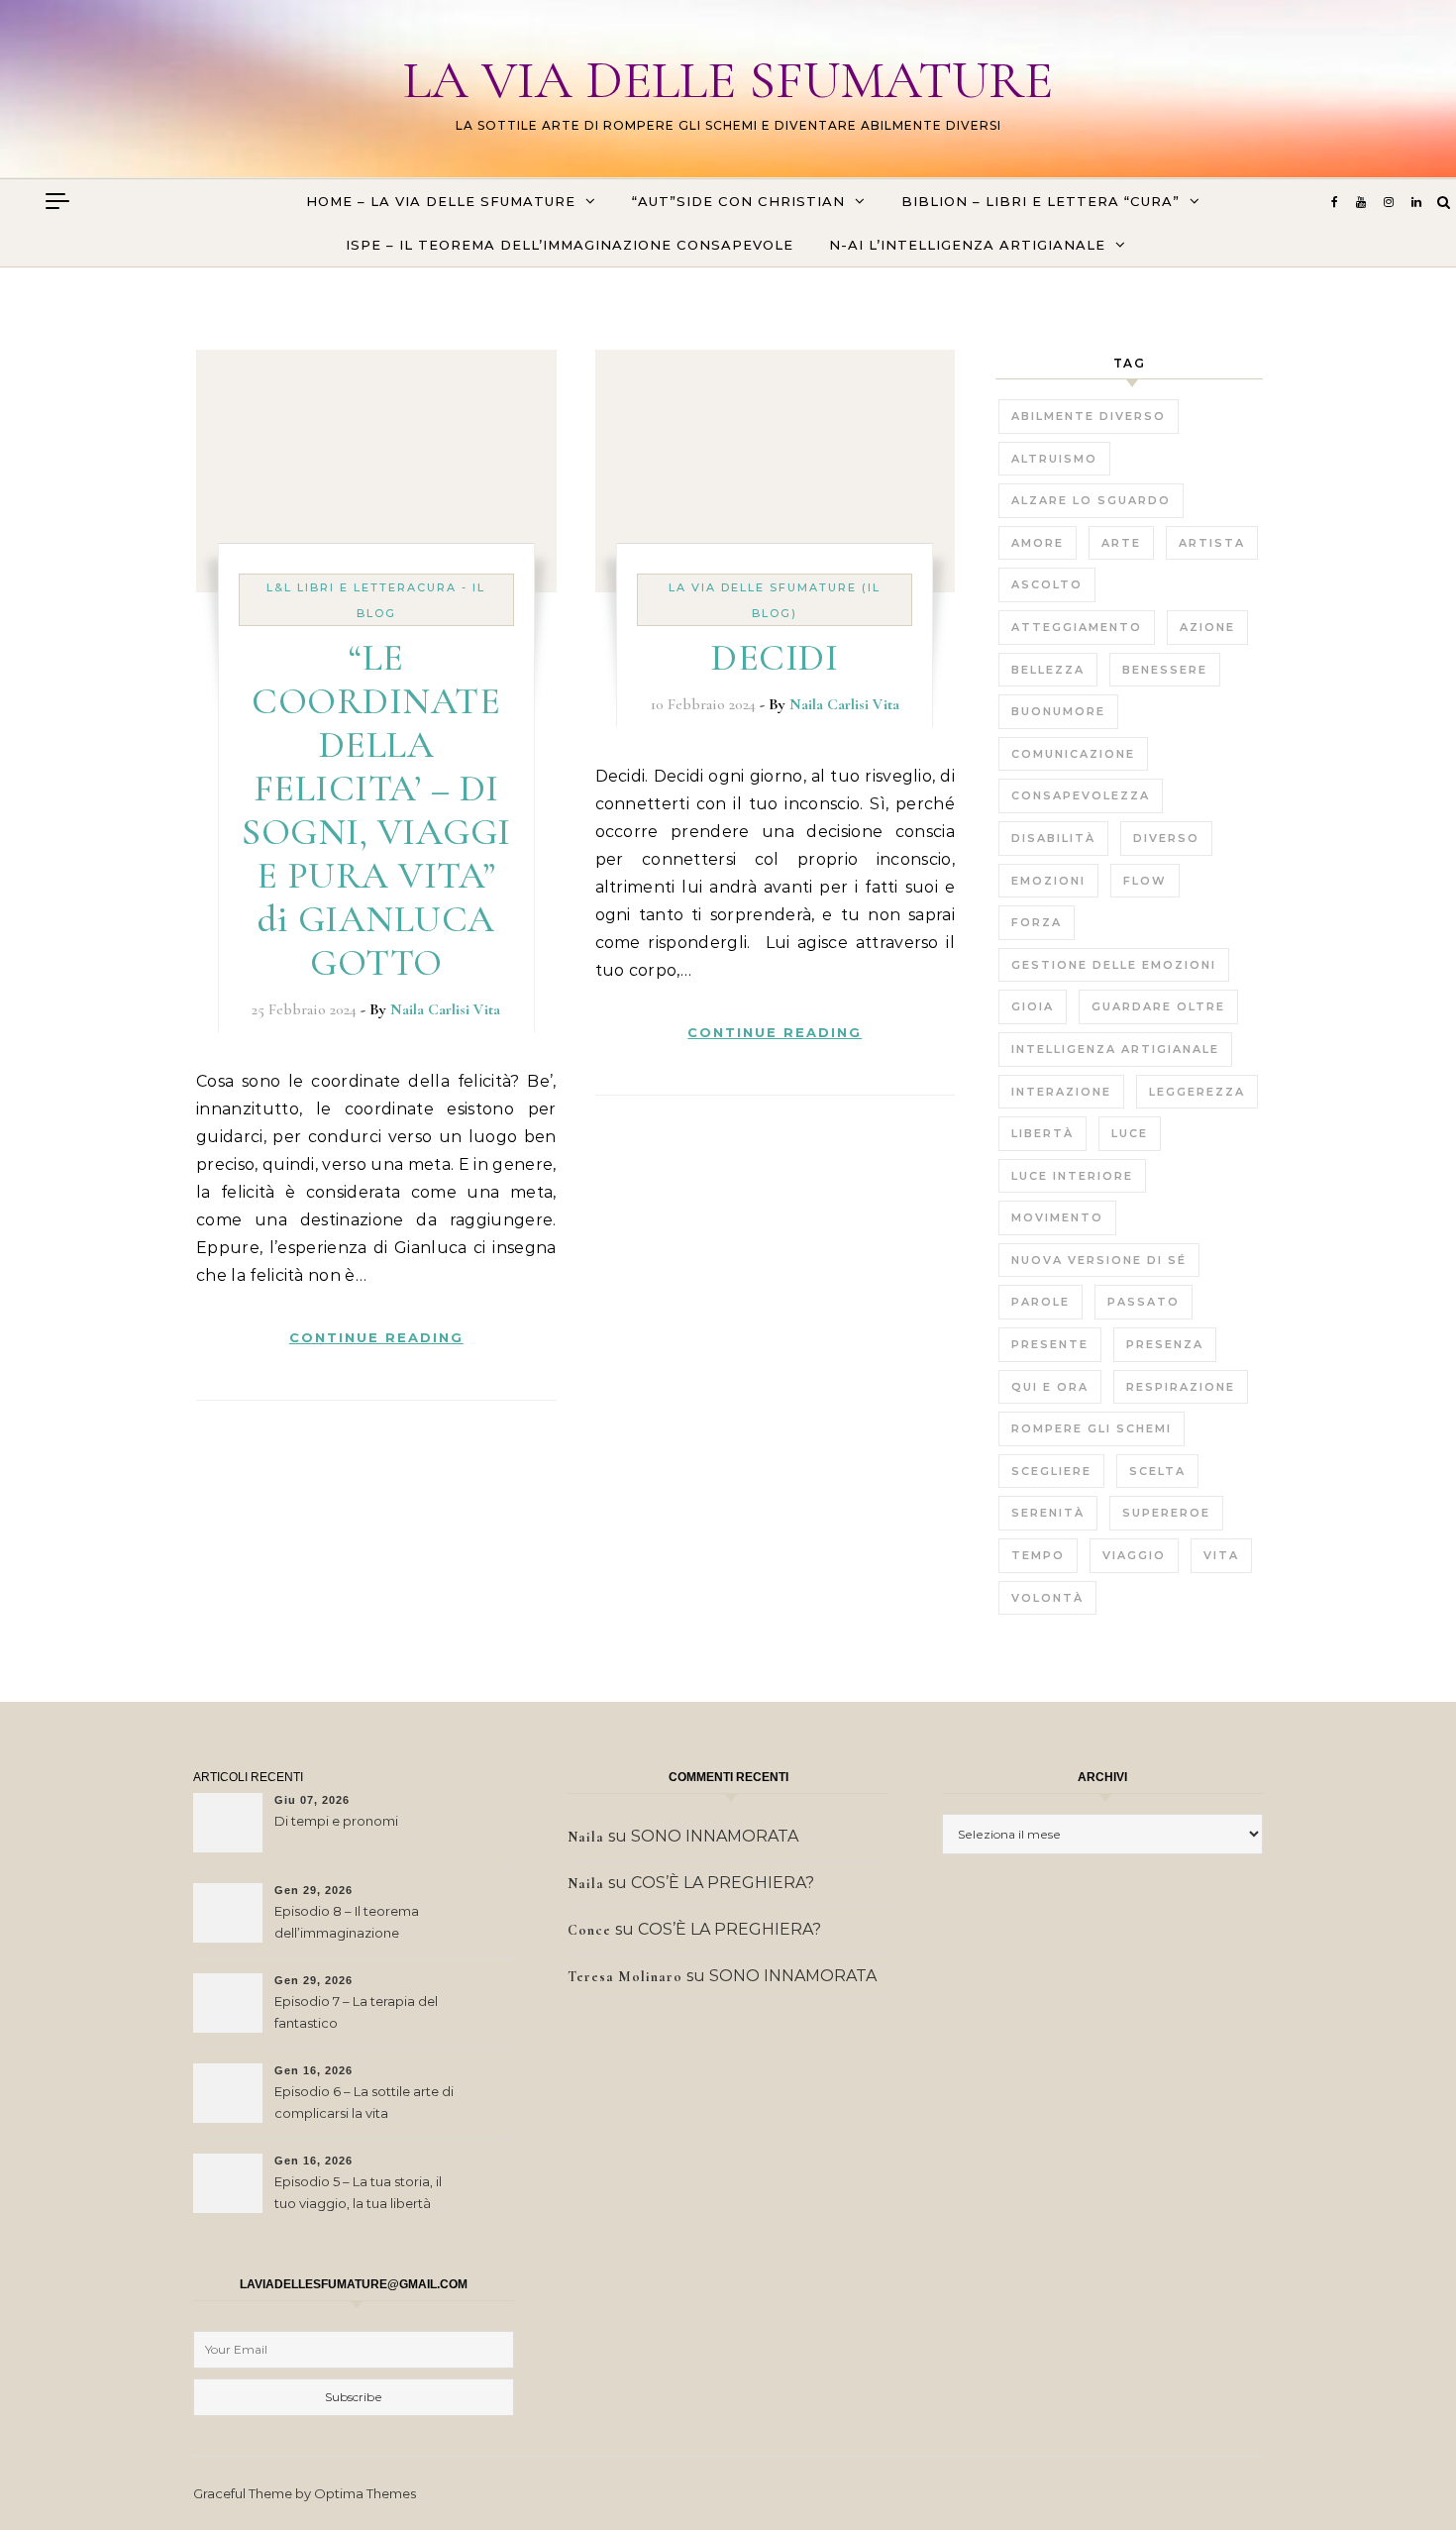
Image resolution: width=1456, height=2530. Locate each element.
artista (1212, 543)
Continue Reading (376, 1337)
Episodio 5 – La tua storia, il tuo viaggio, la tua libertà (358, 2192)
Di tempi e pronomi (336, 1821)
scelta (1157, 1471)
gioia (1033, 1006)
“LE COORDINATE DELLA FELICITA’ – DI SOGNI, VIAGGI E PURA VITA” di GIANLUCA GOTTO (376, 810)
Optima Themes (365, 2493)
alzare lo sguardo (1091, 500)
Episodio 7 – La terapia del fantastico (356, 2012)
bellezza (1048, 670)
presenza (1165, 1344)
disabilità (1053, 838)
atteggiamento (1077, 627)
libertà (1042, 1133)
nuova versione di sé (1099, 1260)
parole (1040, 1302)
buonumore (1058, 711)
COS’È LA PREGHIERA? (723, 1883)
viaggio (1134, 1555)
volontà (1047, 1598)
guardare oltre (1158, 1006)
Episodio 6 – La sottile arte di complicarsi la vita (364, 2102)
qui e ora (1050, 1387)
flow (1145, 881)
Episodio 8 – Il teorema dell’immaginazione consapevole (347, 1924)
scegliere (1051, 1471)
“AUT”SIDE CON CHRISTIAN (738, 201)
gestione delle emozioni (1114, 965)
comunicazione (1073, 754)
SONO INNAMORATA (715, 1836)
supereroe (1166, 1513)
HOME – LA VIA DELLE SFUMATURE (441, 201)
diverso (1166, 838)
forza (1037, 922)
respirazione (1181, 1387)
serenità (1048, 1513)
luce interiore (1072, 1176)
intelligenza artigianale (1115, 1049)
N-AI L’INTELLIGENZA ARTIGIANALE (967, 245)
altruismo (1054, 459)
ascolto (1047, 584)
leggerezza (1197, 1092)
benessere (1165, 670)
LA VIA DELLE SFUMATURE (728, 80)
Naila (586, 1837)
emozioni (1048, 881)
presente (1050, 1344)
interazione (1061, 1092)
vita (1221, 1555)
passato (1144, 1302)
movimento (1057, 1217)
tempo (1038, 1555)
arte (1121, 543)
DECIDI (775, 658)
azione (1207, 627)
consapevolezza (1081, 795)
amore (1038, 543)
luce (1130, 1133)
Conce (589, 1930)
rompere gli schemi (1092, 1428)
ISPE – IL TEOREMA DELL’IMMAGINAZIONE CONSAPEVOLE (570, 245)
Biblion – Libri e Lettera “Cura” (1040, 201)
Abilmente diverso (1089, 416)
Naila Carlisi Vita (445, 1009)
